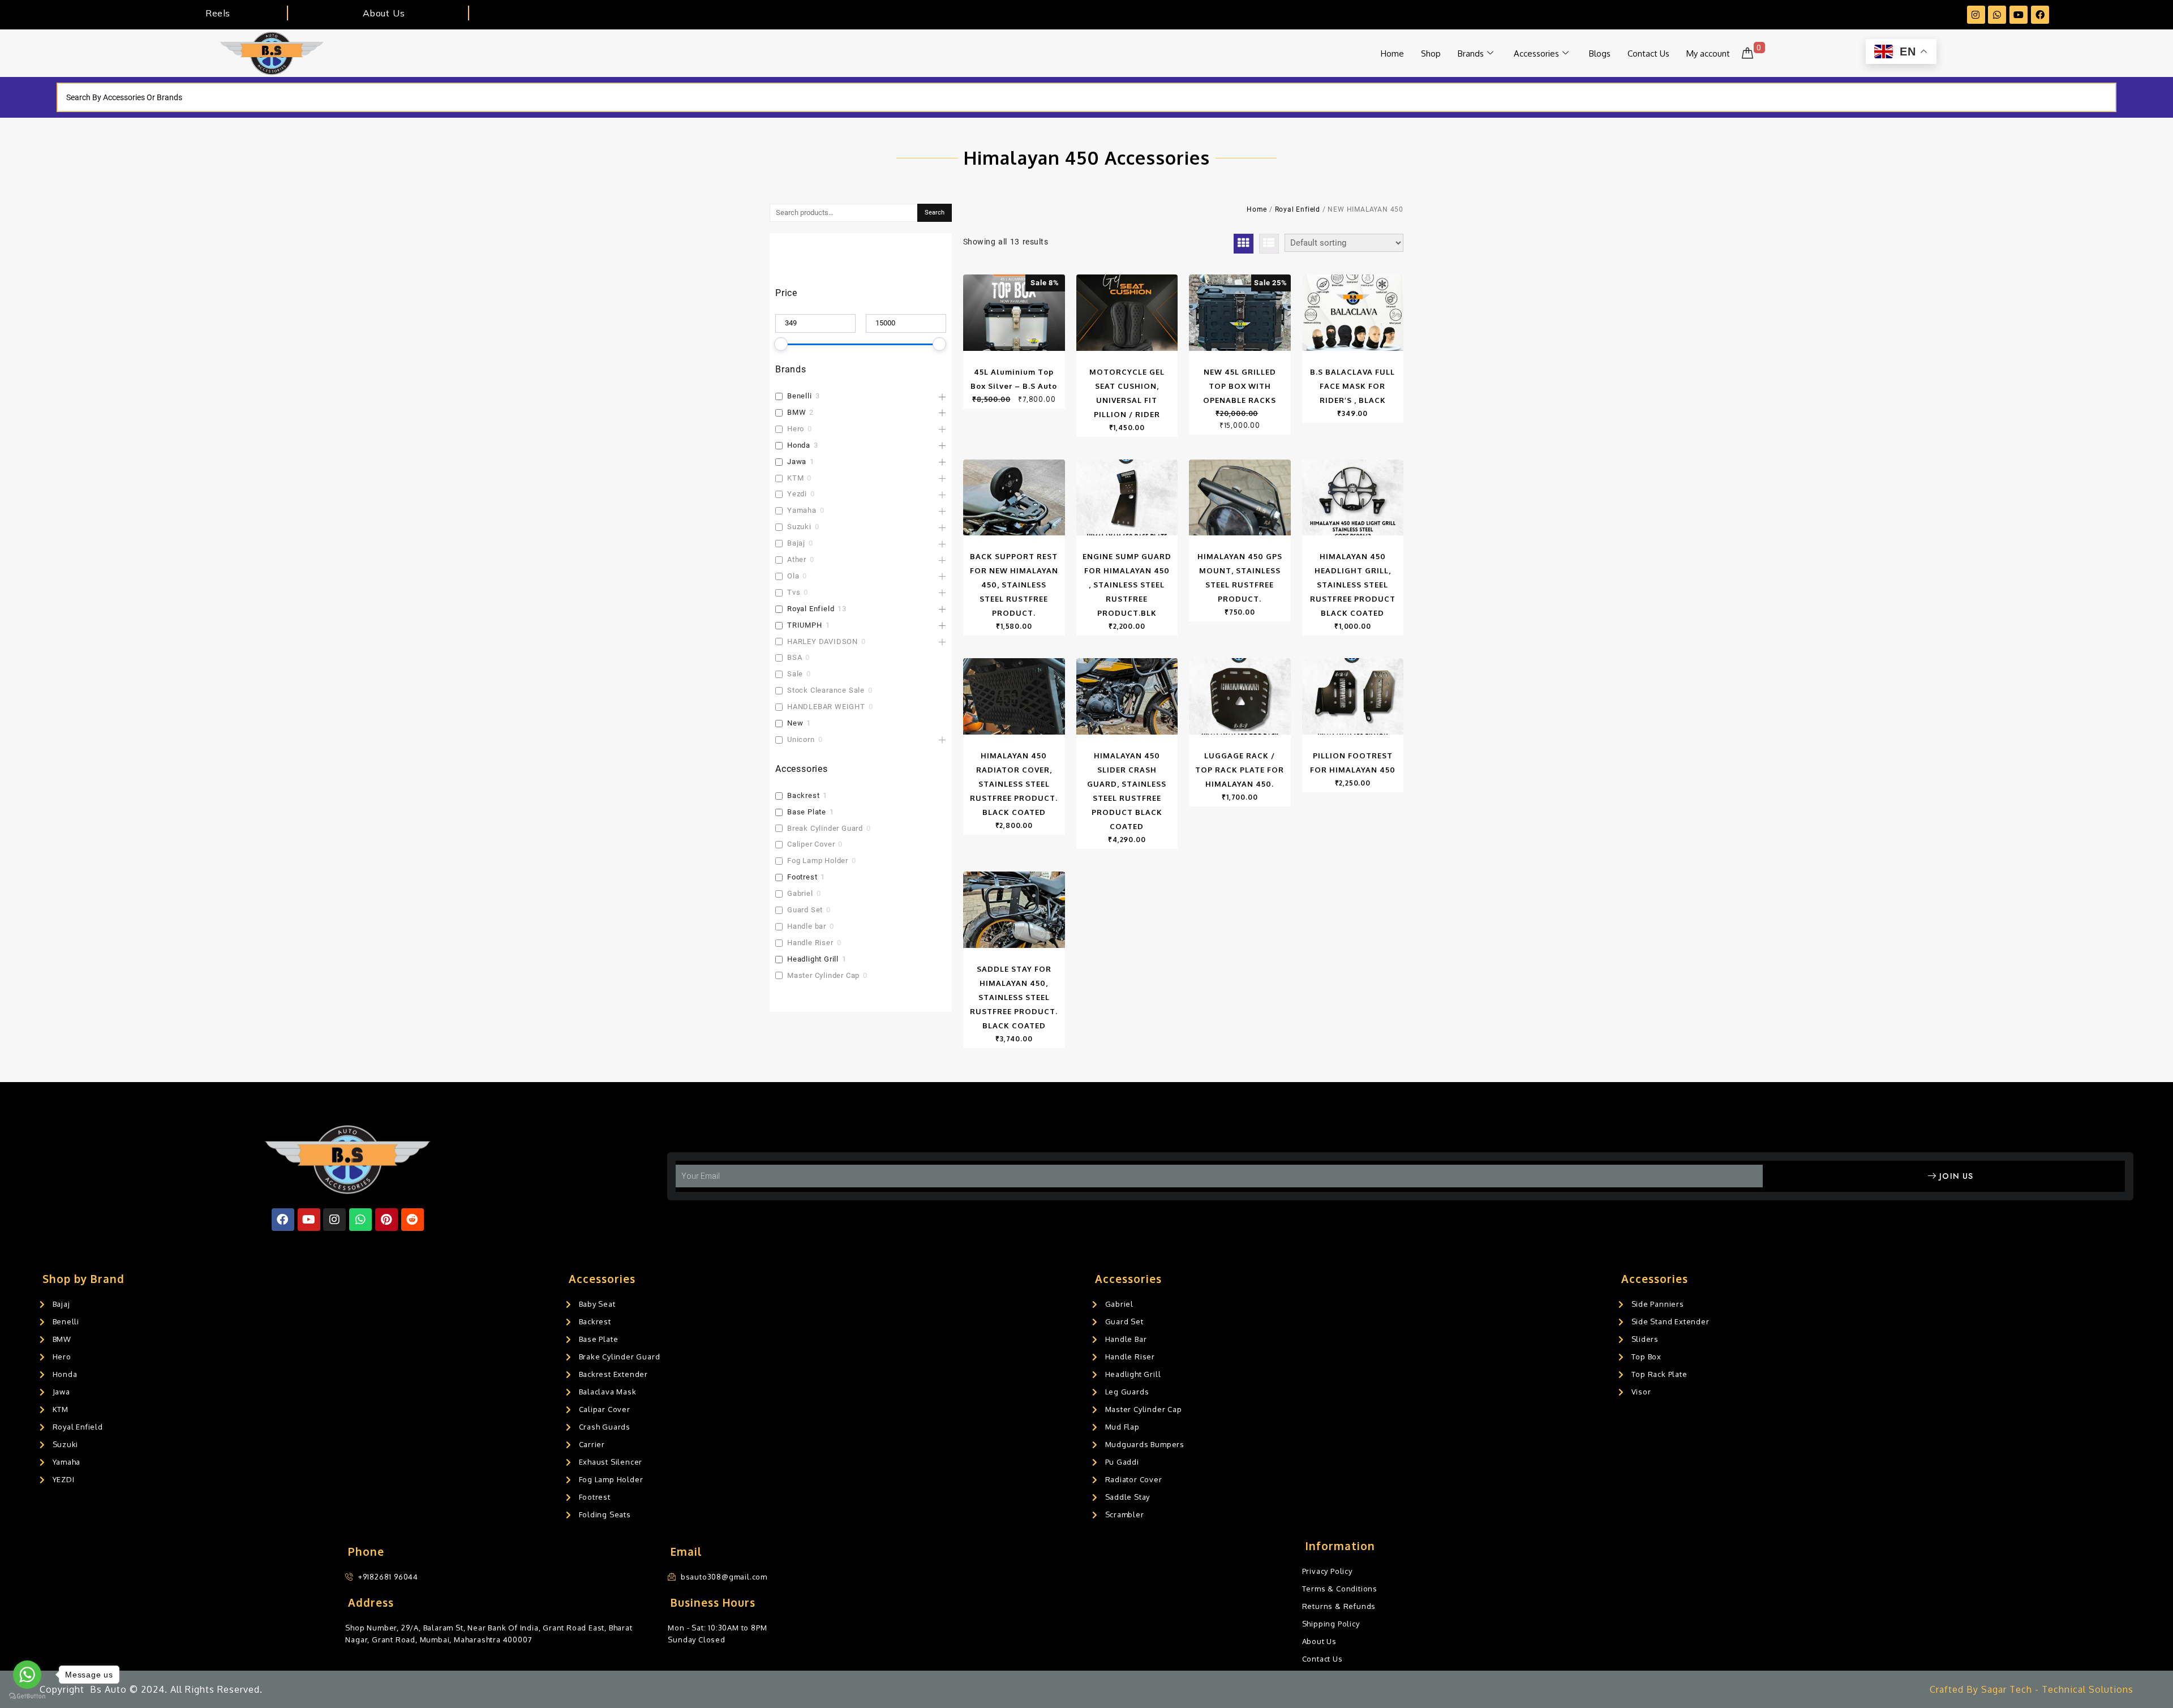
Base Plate (807, 812)
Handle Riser (810, 943)
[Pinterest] (386, 1220)
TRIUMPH (805, 625)
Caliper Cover (811, 844)
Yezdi (797, 494)
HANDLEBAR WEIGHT (826, 707)
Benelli (800, 396)
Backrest (803, 795)
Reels (218, 13)
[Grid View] (1244, 244)
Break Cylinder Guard (825, 828)
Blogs (1600, 53)
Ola (793, 576)
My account (1708, 53)
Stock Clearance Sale (826, 690)
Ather (797, 559)
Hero (796, 429)
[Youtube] (2019, 15)
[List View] (1269, 244)
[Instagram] (1976, 15)
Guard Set (805, 910)
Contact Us (1648, 53)
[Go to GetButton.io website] (27, 1696)
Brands (1471, 53)
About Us (384, 13)
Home (1392, 53)
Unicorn (801, 739)
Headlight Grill (813, 959)
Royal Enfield (811, 609)
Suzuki (799, 527)
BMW (796, 412)
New (795, 723)
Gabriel (800, 893)
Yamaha (802, 510)
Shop (1431, 53)
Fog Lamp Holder (818, 861)
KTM (795, 478)
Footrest (802, 877)
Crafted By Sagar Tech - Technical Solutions (2032, 1689)
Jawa (797, 462)
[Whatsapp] (1997, 15)
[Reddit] (413, 1220)
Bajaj (796, 543)
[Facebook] (2040, 15)
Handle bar (807, 926)
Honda (799, 445)
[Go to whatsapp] (27, 1675)
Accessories (1536, 53)
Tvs (794, 592)
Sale (795, 674)
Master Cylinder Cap (823, 975)
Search (935, 213)
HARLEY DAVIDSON (823, 641)
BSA (795, 657)
